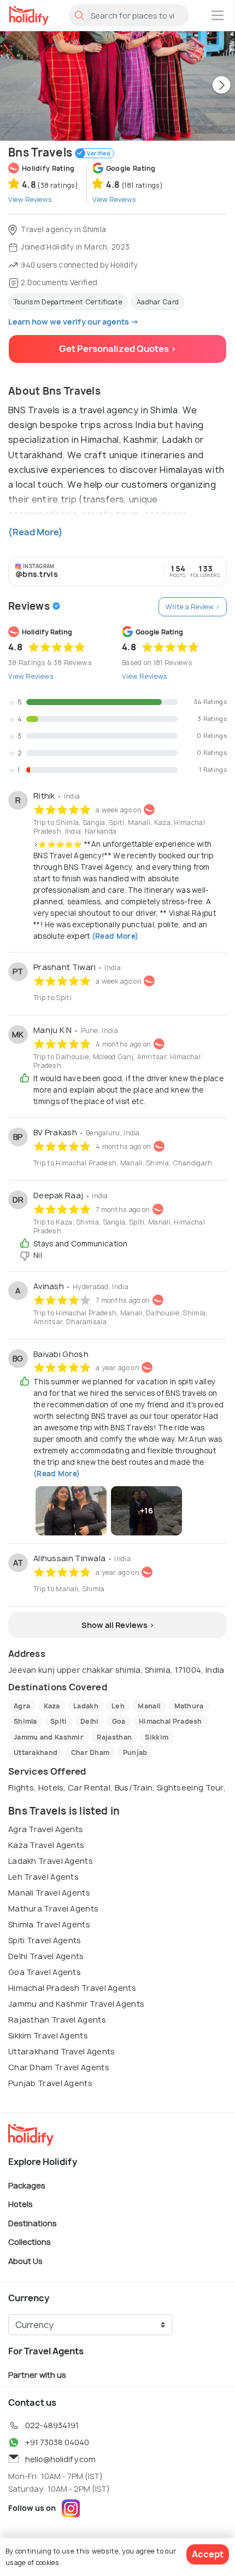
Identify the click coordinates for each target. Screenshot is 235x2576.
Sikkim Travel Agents (48, 2035)
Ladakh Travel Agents (51, 1861)
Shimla (25, 1721)
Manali (149, 1706)
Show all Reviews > (118, 1625)
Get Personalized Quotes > (118, 349)
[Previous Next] (117, 86)
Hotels (20, 2204)
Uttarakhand (36, 1752)
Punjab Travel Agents (50, 2083)
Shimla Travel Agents (49, 1924)
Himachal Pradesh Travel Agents (72, 1988)
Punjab (135, 1752)
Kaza (52, 1706)
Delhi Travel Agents (46, 1956)
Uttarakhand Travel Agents (62, 2051)
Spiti (59, 1721)
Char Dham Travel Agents (59, 2067)
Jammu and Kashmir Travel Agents (76, 2004)
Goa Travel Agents (45, 1972)
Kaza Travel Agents (46, 1845)
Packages (27, 2185)
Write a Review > (193, 607)
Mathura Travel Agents (53, 1908)
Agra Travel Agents (46, 1829)
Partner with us (37, 2374)
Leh (118, 1706)
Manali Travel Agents (49, 1893)
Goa (119, 1721)
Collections (30, 2242)
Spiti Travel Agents (45, 1940)
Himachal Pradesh (171, 1721)
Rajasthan (114, 1737)
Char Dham (90, 1752)
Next (221, 86)
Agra (22, 1706)
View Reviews (31, 676)
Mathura (189, 1706)
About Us (25, 2261)
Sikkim (157, 1737)
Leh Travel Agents (43, 1877)
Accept (208, 2554)
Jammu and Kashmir (49, 1737)
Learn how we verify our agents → (74, 322)
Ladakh (86, 1706)
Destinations (33, 2223)
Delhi (90, 1721)
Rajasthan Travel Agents (57, 2020)
